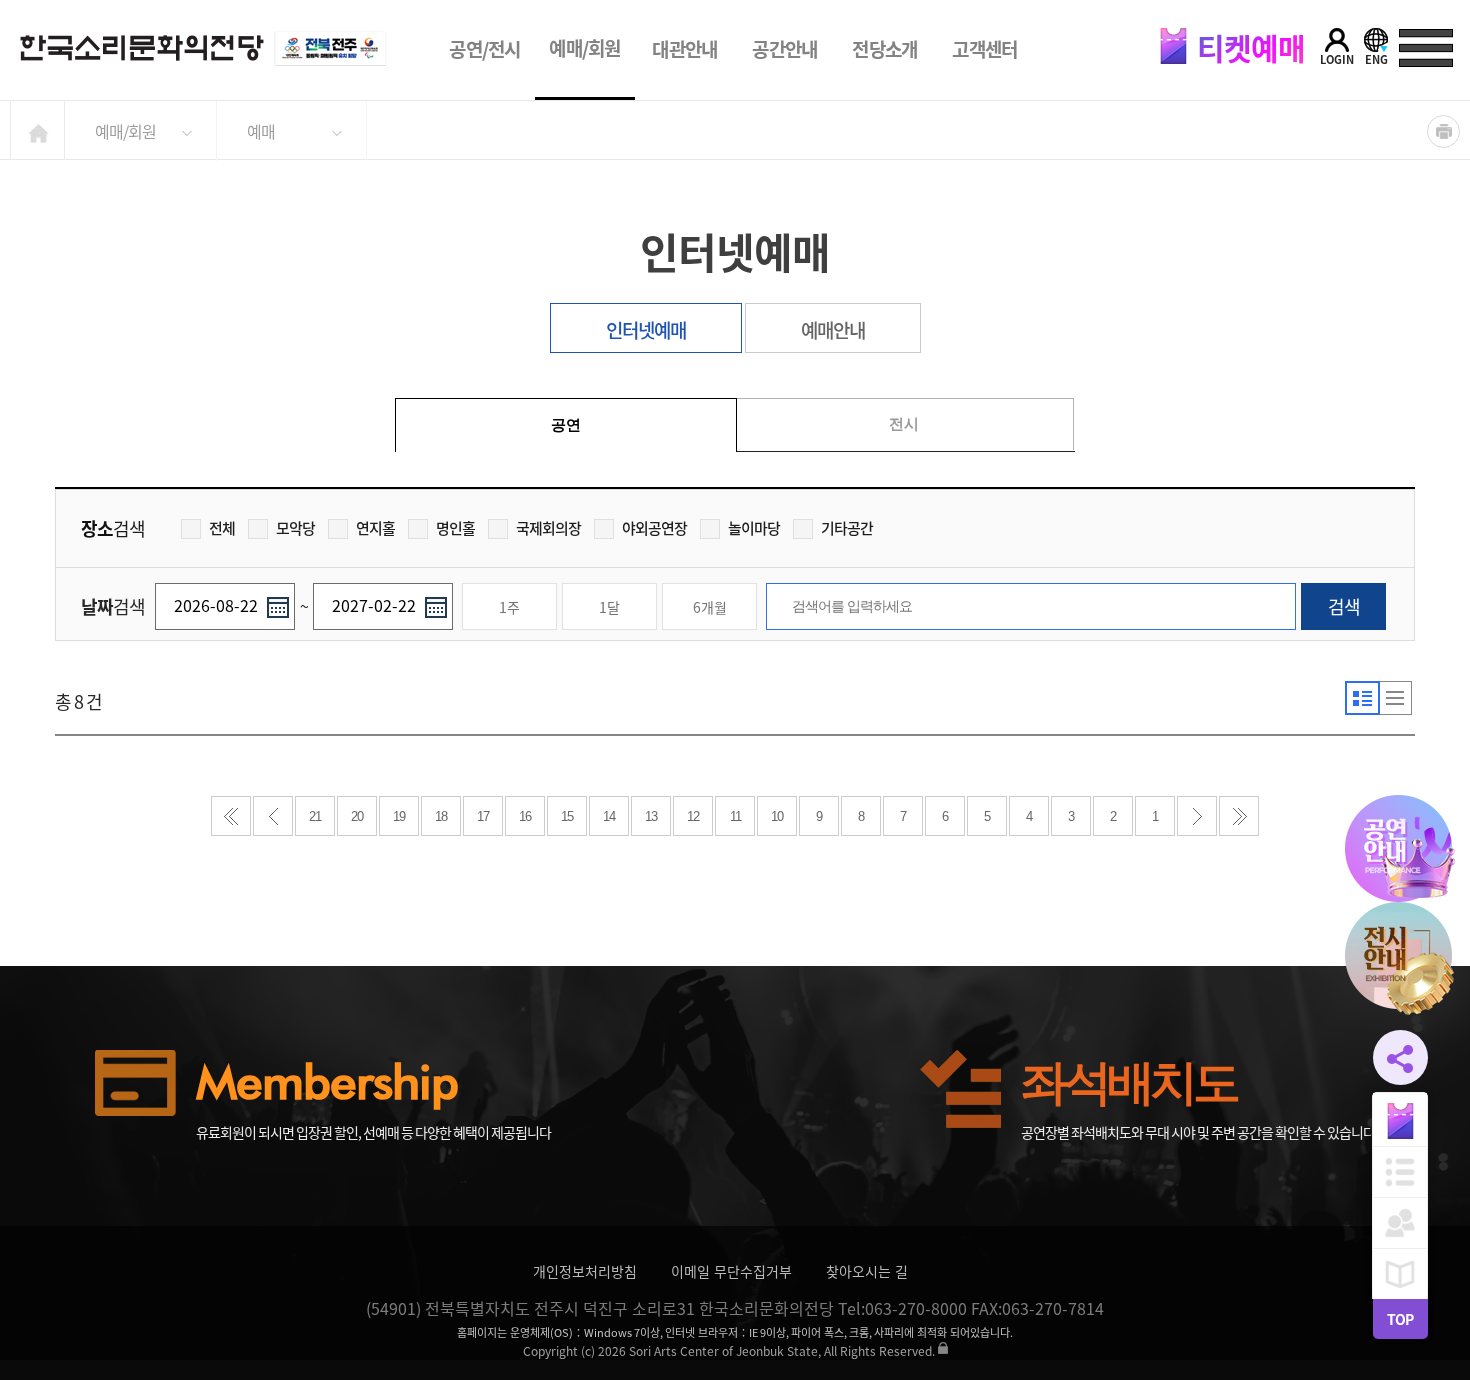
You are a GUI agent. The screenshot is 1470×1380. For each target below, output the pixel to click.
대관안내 (684, 49)
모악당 (295, 528)
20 (357, 816)
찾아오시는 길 (867, 1271)
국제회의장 (548, 528)
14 (609, 816)
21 (315, 816)
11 (735, 816)
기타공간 (847, 528)
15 (567, 816)
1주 (509, 607)
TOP (1400, 1319)
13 (651, 816)
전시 (904, 423)
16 (525, 816)
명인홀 (455, 528)
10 (777, 816)
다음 (1197, 816)
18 (441, 816)
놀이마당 (754, 528)
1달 (609, 607)
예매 (261, 131)
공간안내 (784, 49)
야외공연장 (654, 528)
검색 (1344, 606)
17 (483, 816)
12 (693, 816)
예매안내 (833, 330)
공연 (566, 424)
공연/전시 (485, 49)
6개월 (710, 607)
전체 (222, 528)
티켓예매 (1248, 47)
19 (399, 816)
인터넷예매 (646, 330)
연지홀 (375, 528)
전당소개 (884, 49)
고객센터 (984, 49)
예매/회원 (585, 48)
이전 (273, 816)
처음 (231, 816)
